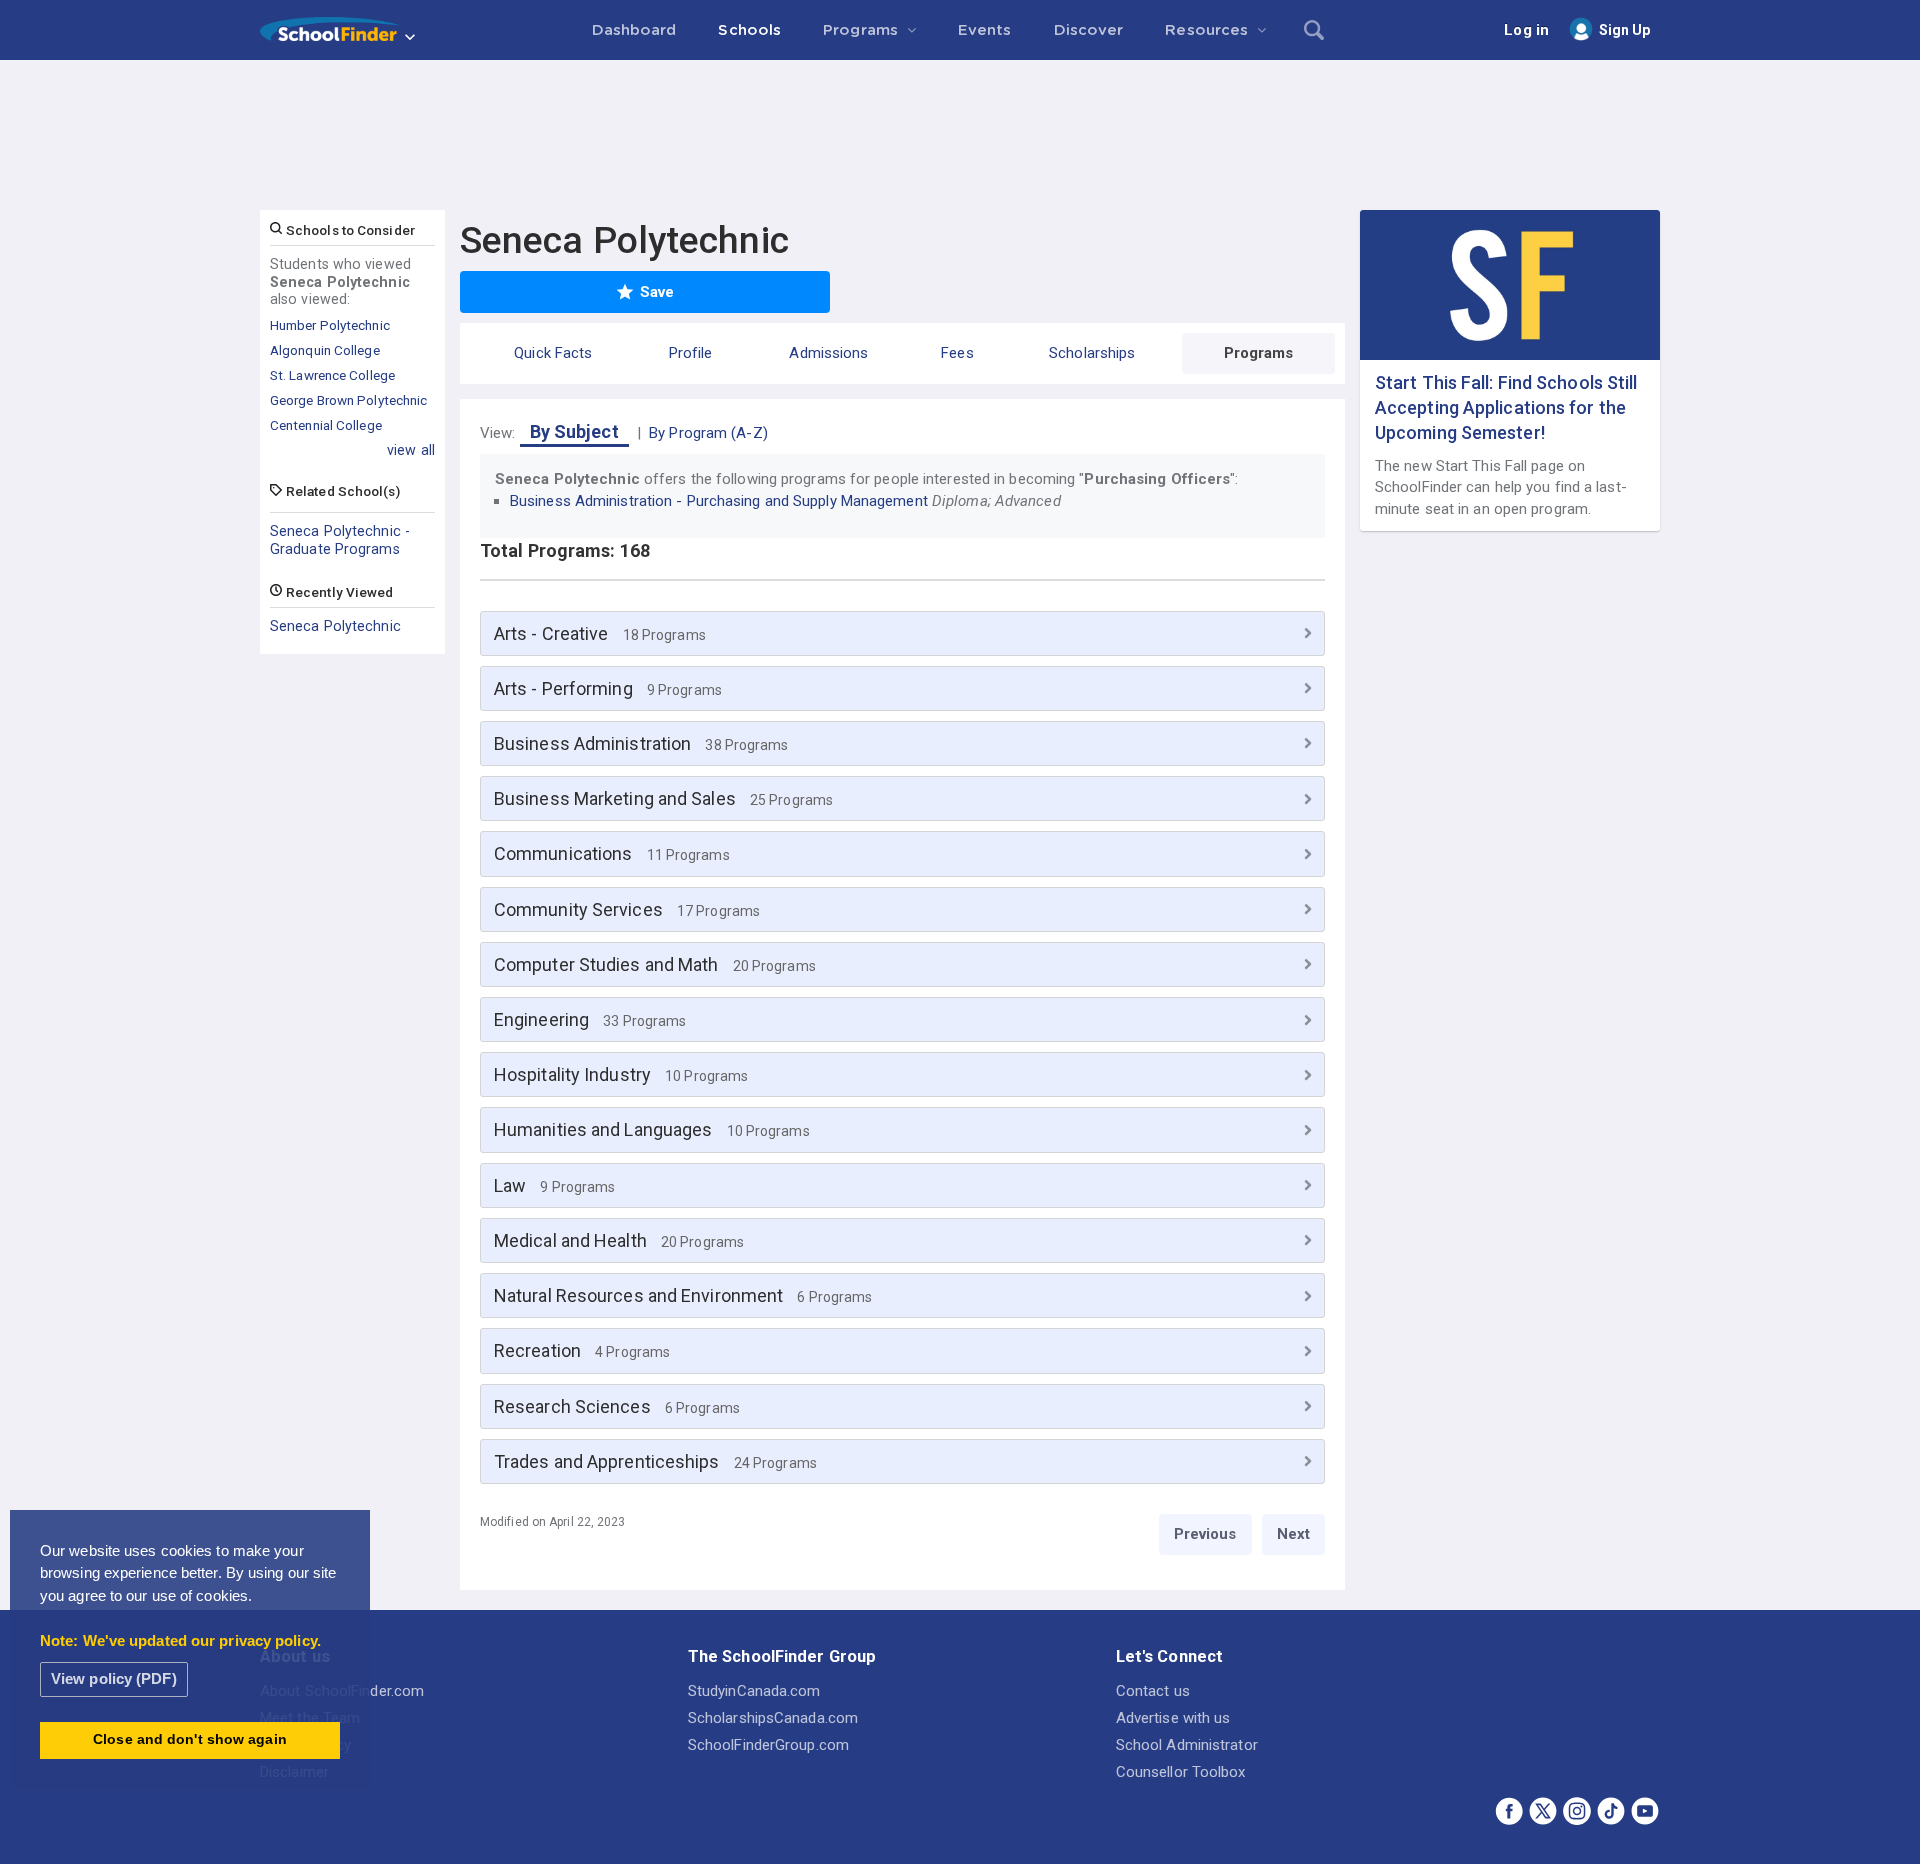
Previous (1205, 1534)
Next (1293, 1534)
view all (411, 450)
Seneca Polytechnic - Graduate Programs (340, 540)
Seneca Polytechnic (335, 626)
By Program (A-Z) (708, 433)
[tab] (902, 633)
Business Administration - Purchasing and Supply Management (719, 501)
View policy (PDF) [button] (114, 1678)
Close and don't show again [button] (190, 1739)
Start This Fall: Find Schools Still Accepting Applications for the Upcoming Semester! (1506, 407)
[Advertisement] (960, 115)
